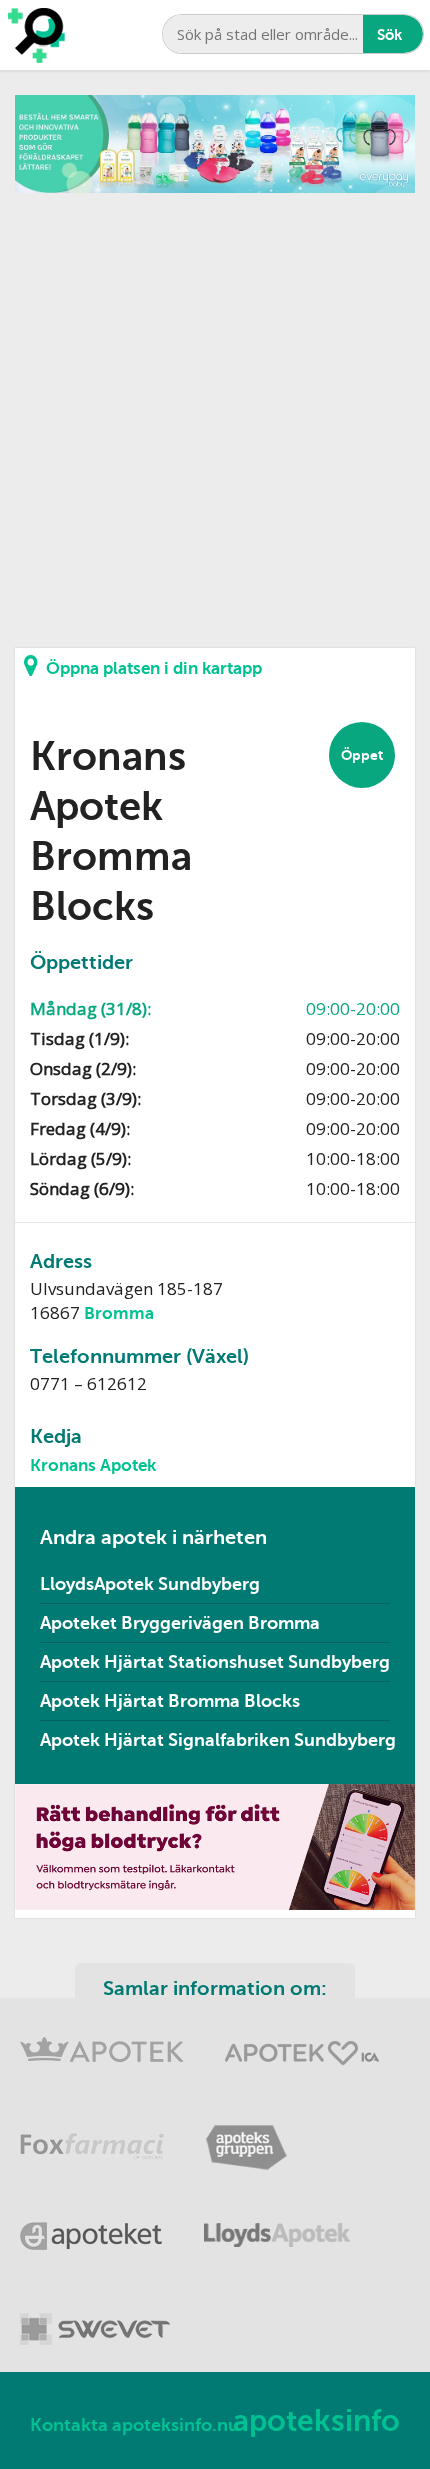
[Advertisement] (215, 408)
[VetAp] (95, 2316)
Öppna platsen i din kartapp (154, 668)
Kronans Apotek (93, 1465)
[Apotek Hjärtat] (302, 2043)
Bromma (119, 1313)
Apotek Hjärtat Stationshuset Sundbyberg (215, 1662)
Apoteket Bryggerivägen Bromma (180, 1623)
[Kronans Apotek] (102, 2043)
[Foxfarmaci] (92, 2134)
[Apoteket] (92, 2225)
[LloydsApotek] (277, 2225)
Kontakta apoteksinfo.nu (134, 2425)
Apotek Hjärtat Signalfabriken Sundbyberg (218, 1740)
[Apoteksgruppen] (246, 2134)
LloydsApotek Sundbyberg (150, 1584)
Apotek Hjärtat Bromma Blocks (170, 1701)
